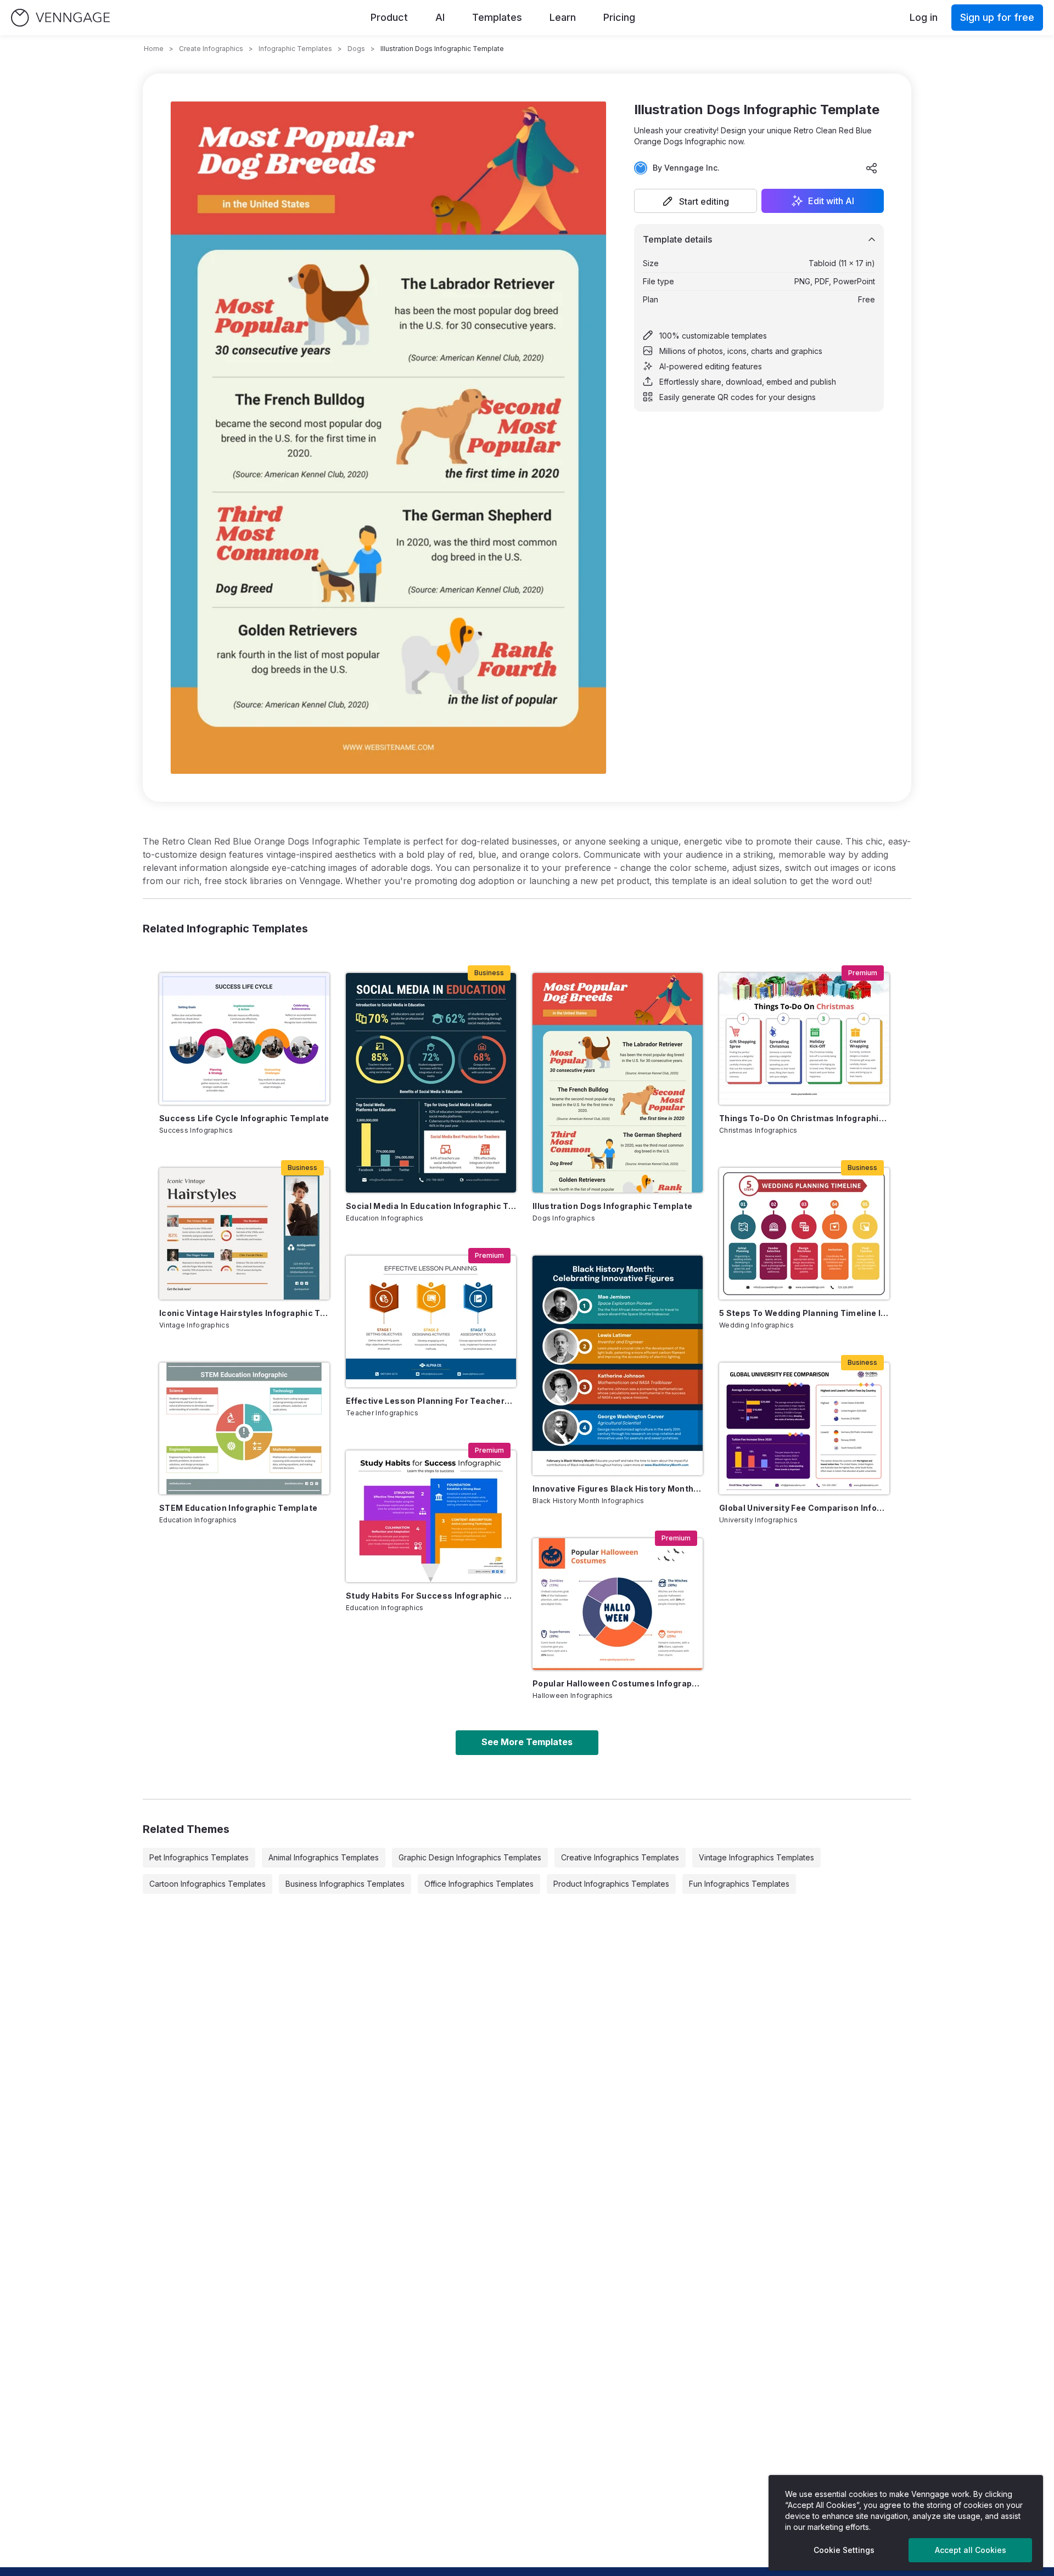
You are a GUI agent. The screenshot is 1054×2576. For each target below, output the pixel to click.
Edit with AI (831, 201)
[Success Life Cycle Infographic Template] (244, 1039)
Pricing (619, 17)
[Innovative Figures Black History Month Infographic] (618, 1365)
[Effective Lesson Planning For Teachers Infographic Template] (431, 1321)
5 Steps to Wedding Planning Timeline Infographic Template (804, 1313)
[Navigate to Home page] (60, 18)
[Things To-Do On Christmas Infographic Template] (804, 1039)
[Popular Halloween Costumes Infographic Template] (618, 1604)
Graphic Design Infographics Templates (470, 1857)
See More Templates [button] (527, 1742)
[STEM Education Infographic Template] (244, 1428)
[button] (696, 201)
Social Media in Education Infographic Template (431, 1206)
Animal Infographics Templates (324, 1857)
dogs (356, 49)
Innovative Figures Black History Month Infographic (618, 1489)
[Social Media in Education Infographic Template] (431, 1083)
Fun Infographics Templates (739, 1884)
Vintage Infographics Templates (756, 1857)
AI (440, 17)
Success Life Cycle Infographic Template (244, 1118)
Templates (497, 17)
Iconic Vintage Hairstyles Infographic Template (244, 1313)
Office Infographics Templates (479, 1884)
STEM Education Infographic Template (238, 1508)
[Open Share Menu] (872, 168)
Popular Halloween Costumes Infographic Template (618, 1683)
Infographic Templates (295, 49)
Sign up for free (997, 17)
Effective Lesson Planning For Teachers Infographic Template (431, 1401)
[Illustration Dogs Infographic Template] (618, 1083)
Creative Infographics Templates (620, 1857)
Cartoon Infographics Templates (208, 1884)
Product (389, 17)
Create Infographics (211, 49)
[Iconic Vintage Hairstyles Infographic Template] (244, 1234)
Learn (563, 17)
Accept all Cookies (971, 2550)
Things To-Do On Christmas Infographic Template (804, 1118)
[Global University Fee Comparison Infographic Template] (804, 1428)
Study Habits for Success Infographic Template (431, 1596)
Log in (924, 17)
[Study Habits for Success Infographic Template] (431, 1516)
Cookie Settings (844, 2550)
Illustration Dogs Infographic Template (612, 1206)
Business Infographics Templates (345, 1884)
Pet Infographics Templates (199, 1857)
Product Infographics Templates (611, 1884)
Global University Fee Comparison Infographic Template (804, 1508)
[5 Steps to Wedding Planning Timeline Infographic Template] (804, 1234)
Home (154, 49)
